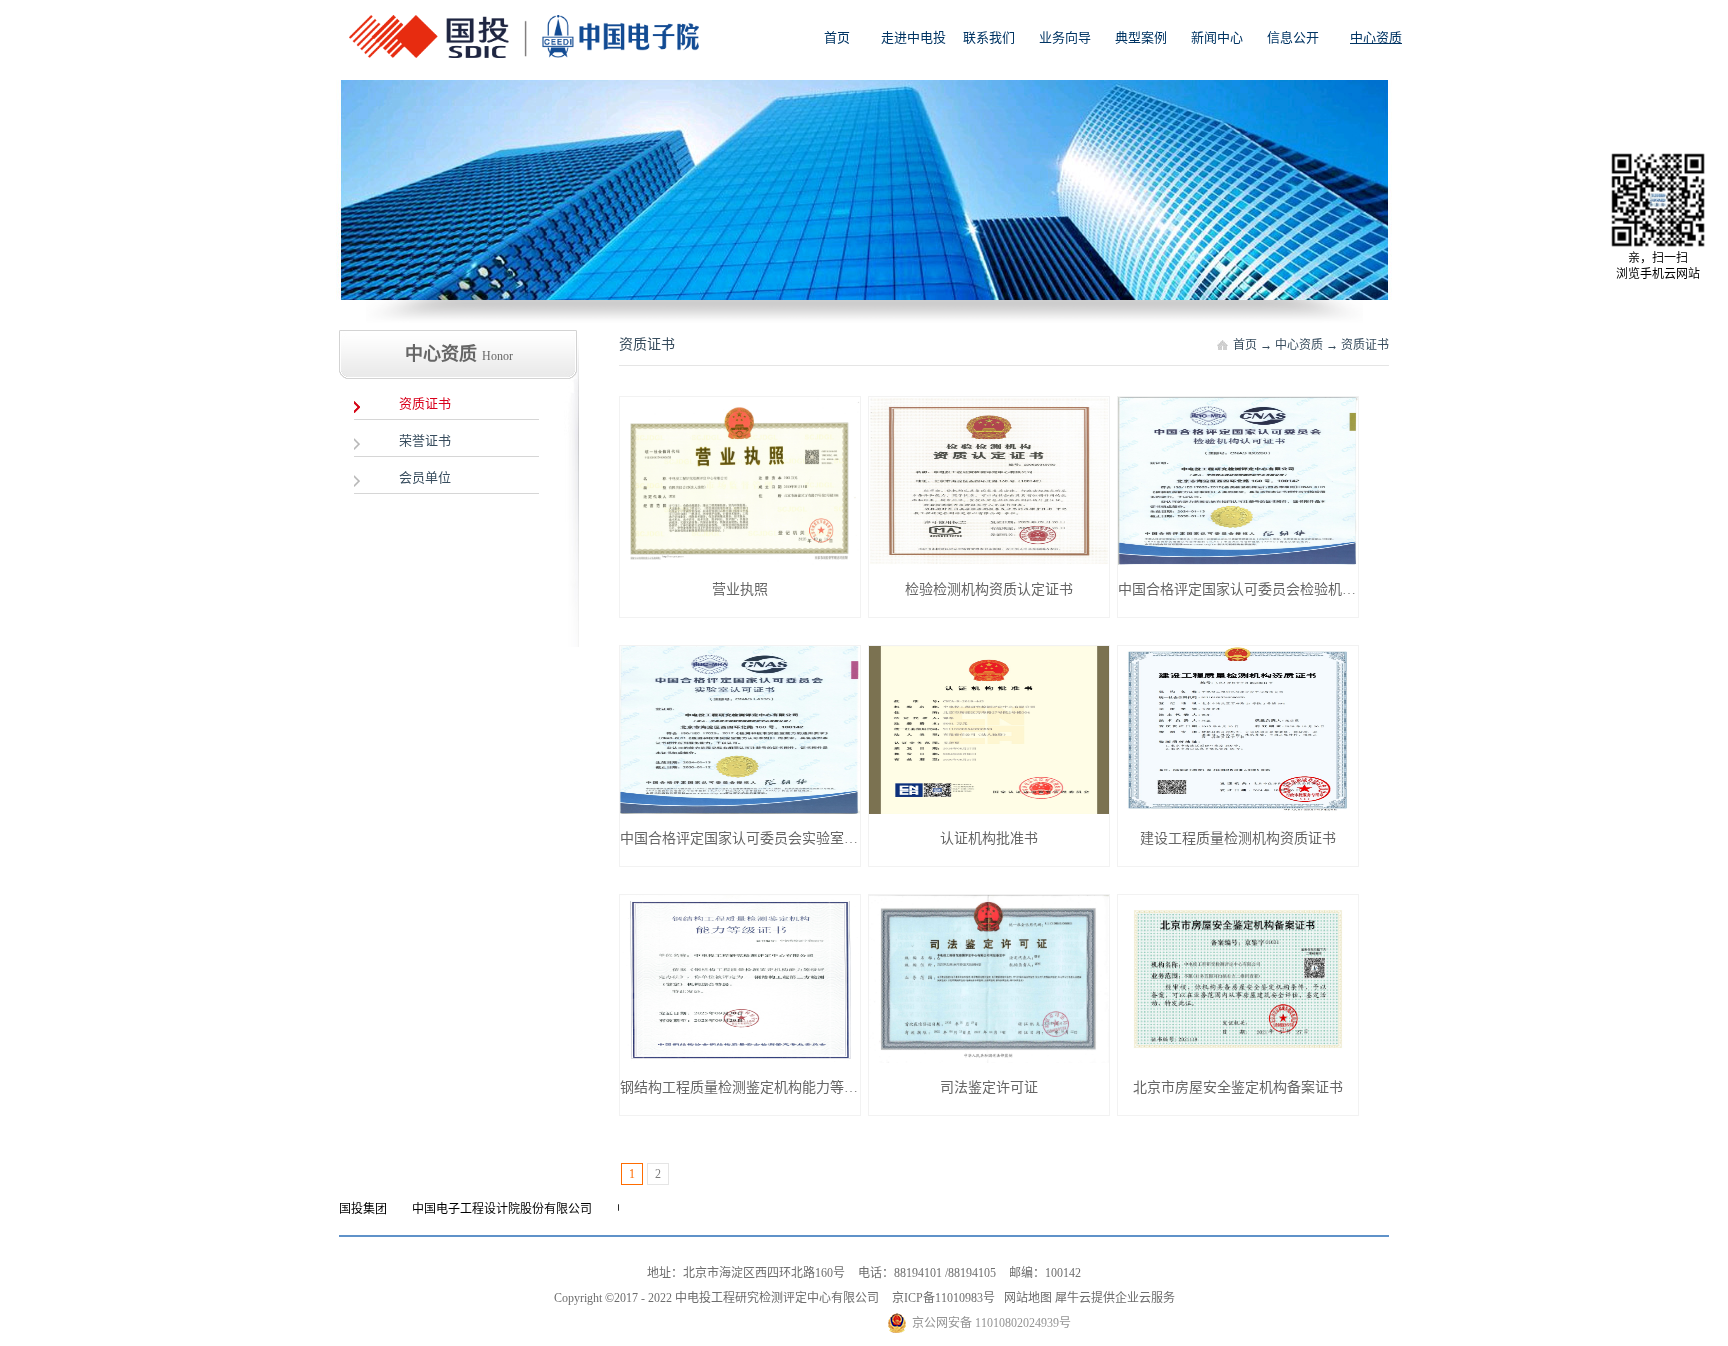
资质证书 (1365, 345)
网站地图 (1025, 1298)
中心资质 (1299, 345)
